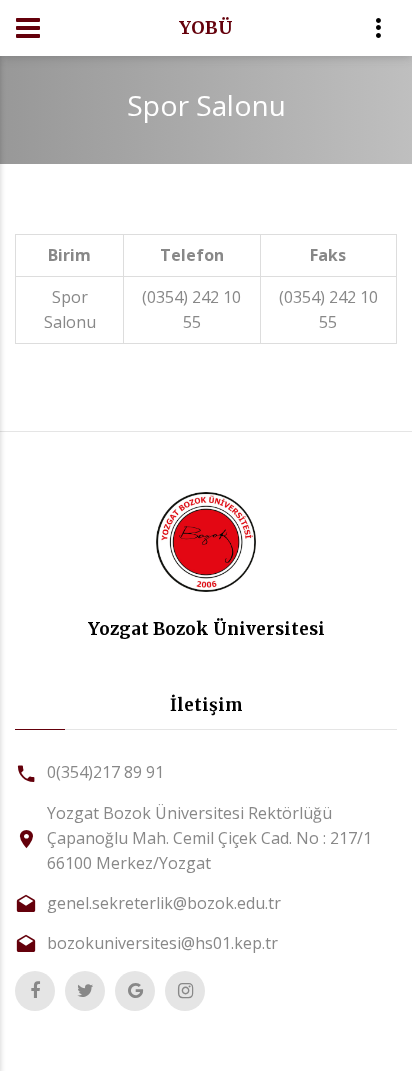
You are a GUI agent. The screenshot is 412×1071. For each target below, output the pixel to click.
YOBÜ (206, 27)
